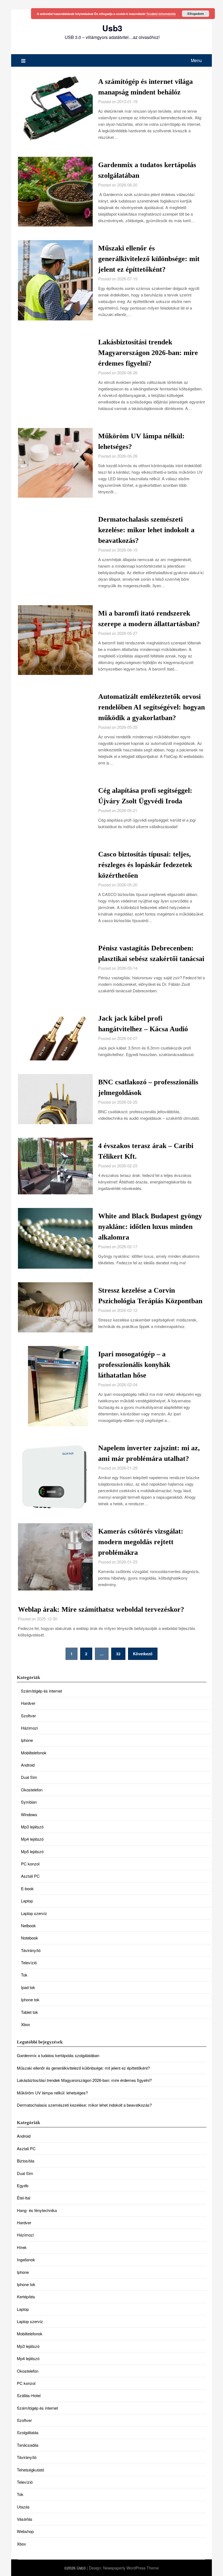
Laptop (27, 1901)
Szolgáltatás (28, 2432)
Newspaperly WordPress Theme (131, 2568)
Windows (29, 1814)
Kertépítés (26, 2297)
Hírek (22, 2247)
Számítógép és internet (41, 1691)
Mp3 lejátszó (32, 1827)
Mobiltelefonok (34, 1753)
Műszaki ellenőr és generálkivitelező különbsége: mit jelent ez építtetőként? (149, 259)
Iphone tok (30, 2000)
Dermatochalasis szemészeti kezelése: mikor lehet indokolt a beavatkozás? (146, 530)
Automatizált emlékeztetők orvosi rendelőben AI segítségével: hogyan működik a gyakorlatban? (151, 707)
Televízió (29, 1962)
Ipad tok (28, 1987)
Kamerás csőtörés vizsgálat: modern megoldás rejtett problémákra (141, 1542)
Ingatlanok (26, 2260)
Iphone (27, 1740)
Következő (143, 1654)
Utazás (23, 2507)
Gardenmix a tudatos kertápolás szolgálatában (58, 2055)
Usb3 (112, 28)
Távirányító (31, 1950)
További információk (161, 14)
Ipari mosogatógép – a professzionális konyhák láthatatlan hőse (134, 1365)
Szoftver (28, 1716)
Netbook (28, 1925)
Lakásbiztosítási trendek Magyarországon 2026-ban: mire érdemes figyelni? (148, 353)
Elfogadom (196, 14)
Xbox (26, 2024)
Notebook (30, 1938)
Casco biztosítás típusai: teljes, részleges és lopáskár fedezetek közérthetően (145, 865)
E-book (27, 1888)
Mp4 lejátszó (32, 1839)
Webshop (25, 2531)
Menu (196, 60)
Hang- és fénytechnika (37, 2210)
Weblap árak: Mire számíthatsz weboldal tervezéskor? (101, 1609)
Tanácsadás (28, 2445)
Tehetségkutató (30, 2470)
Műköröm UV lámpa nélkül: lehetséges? (52, 2093)
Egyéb (23, 2185)
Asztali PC (30, 1876)
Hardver (28, 1703)
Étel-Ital (24, 2198)
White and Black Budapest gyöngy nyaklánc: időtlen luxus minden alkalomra (150, 1227)
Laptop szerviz (34, 1913)
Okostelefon (32, 1790)
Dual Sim (29, 1777)
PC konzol (30, 1864)
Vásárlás (25, 2519)
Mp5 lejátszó (32, 1851)
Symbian (29, 1802)
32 (118, 1654)
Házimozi (29, 1728)
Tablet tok (30, 2012)
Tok (24, 1975)
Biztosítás (26, 2161)
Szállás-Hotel (29, 2395)
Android (28, 1765)
